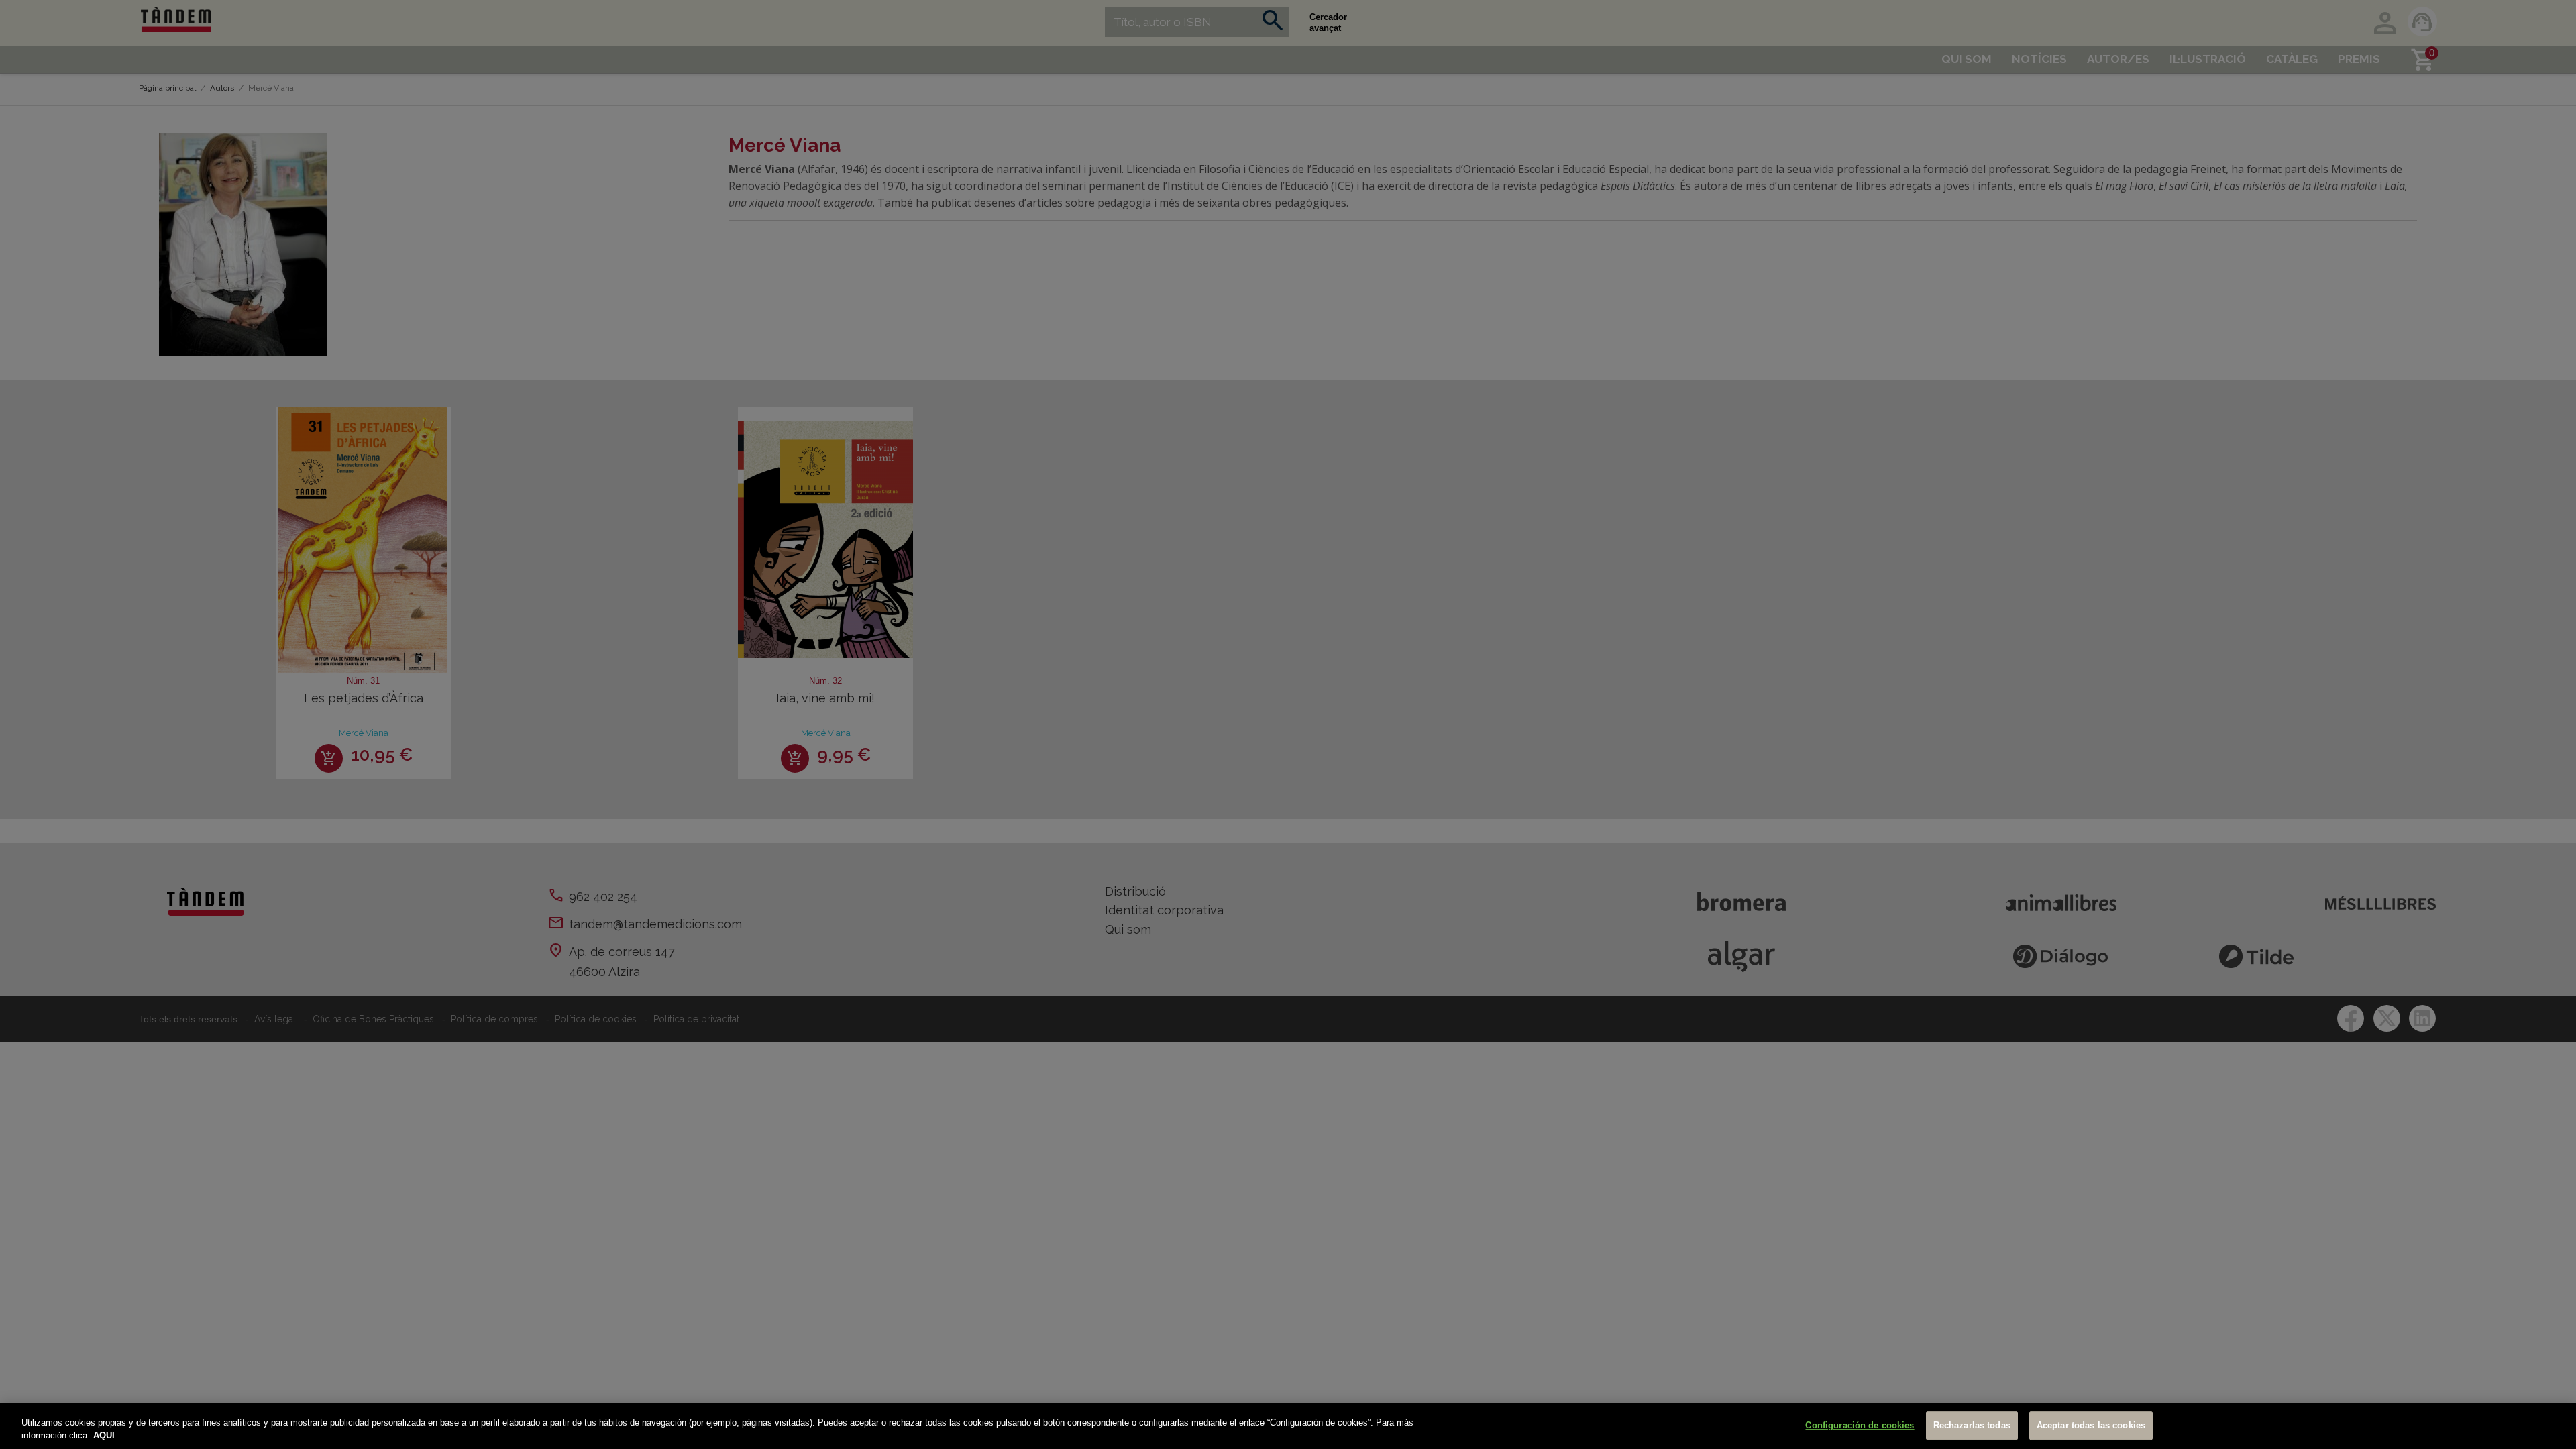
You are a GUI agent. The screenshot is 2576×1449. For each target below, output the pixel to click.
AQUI (104, 1435)
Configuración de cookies (1860, 1426)
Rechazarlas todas (1972, 1426)
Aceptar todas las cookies (2091, 1426)
